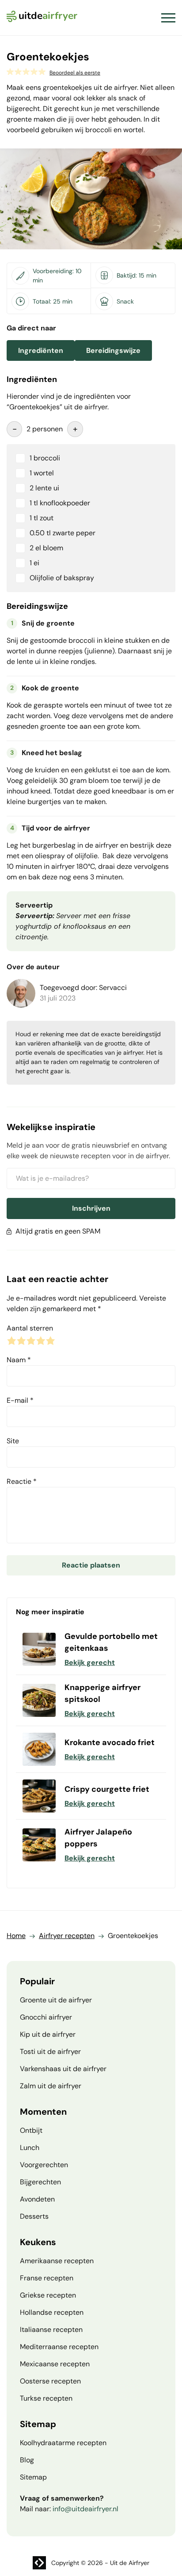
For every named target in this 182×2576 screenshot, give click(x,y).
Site (13, 1441)
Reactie (22, 1481)
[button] (168, 18)
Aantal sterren (30, 1328)
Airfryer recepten (67, 1936)
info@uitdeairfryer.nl (85, 2509)
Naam (19, 1360)
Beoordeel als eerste (75, 73)
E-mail (20, 1400)
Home (16, 1936)
